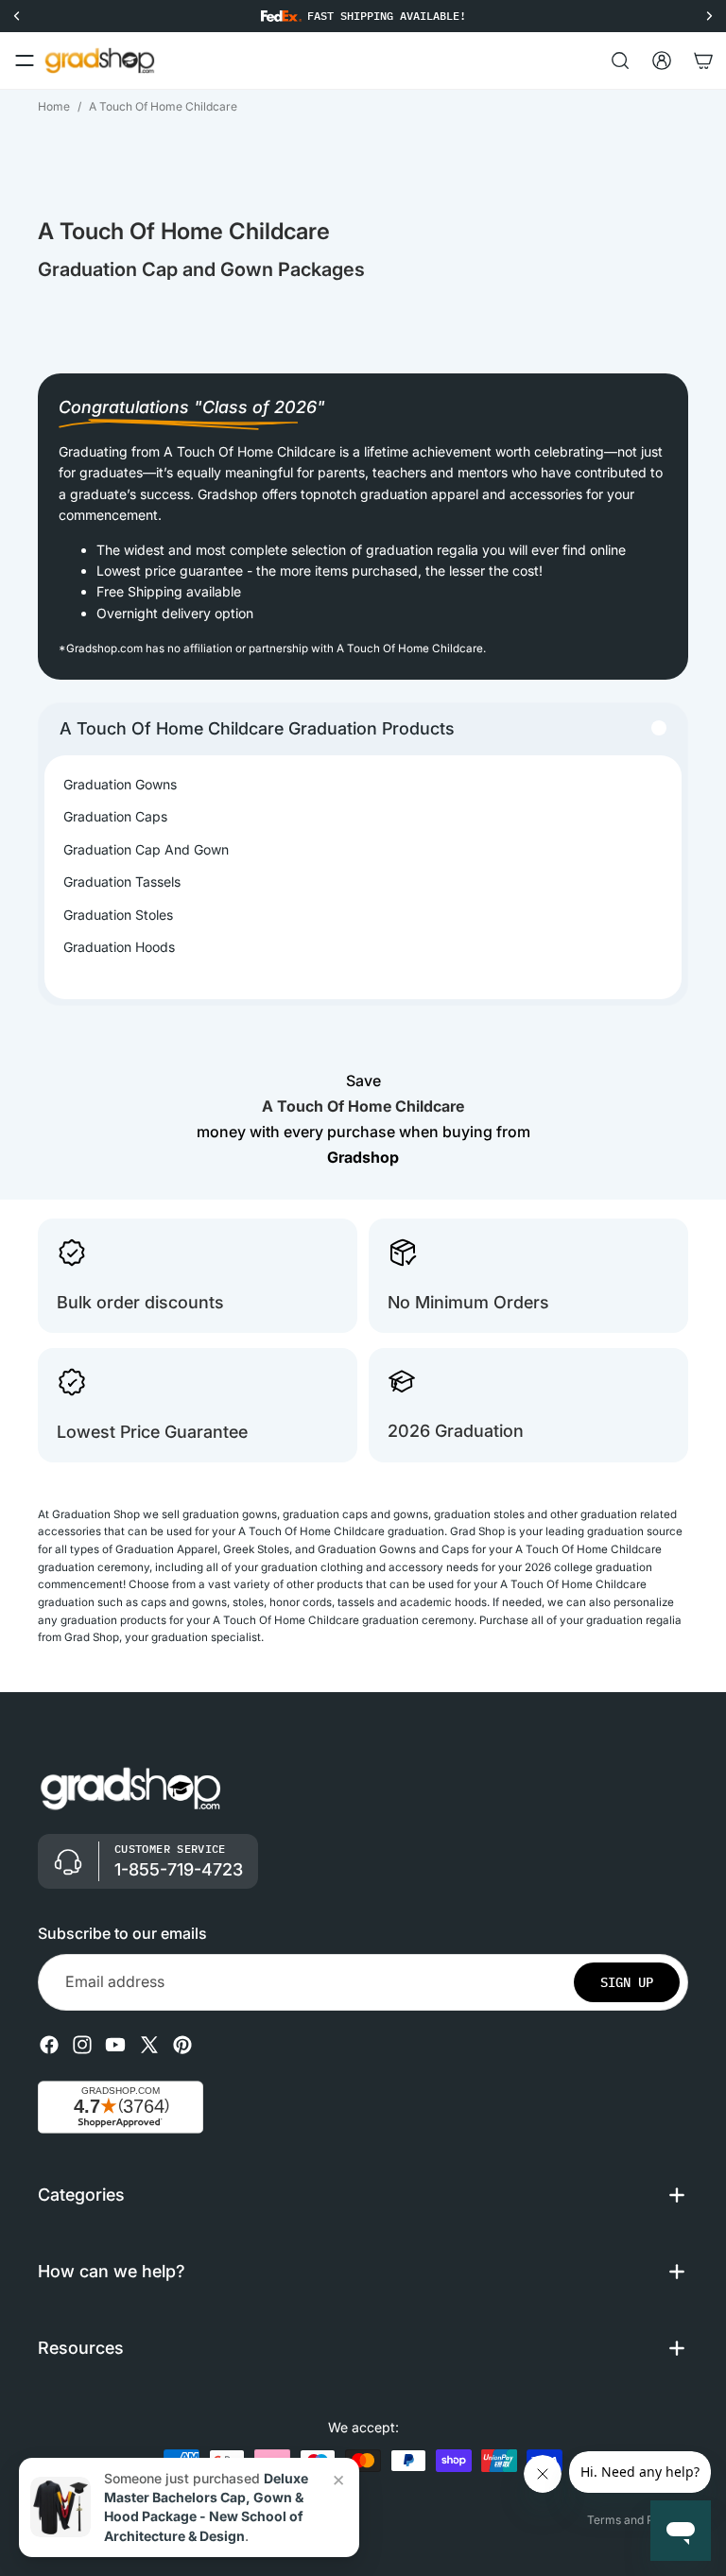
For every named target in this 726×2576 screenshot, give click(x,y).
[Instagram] (82, 2045)
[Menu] (25, 61)
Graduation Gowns (120, 784)
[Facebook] (49, 2045)
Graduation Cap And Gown (146, 849)
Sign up (627, 1982)
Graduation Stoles (118, 915)
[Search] (620, 61)
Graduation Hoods (119, 947)
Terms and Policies (638, 2520)
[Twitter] (149, 2045)
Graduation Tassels (122, 882)
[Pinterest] (182, 2045)
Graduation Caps (115, 816)
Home (54, 106)
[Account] (662, 61)
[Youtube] (115, 2045)
